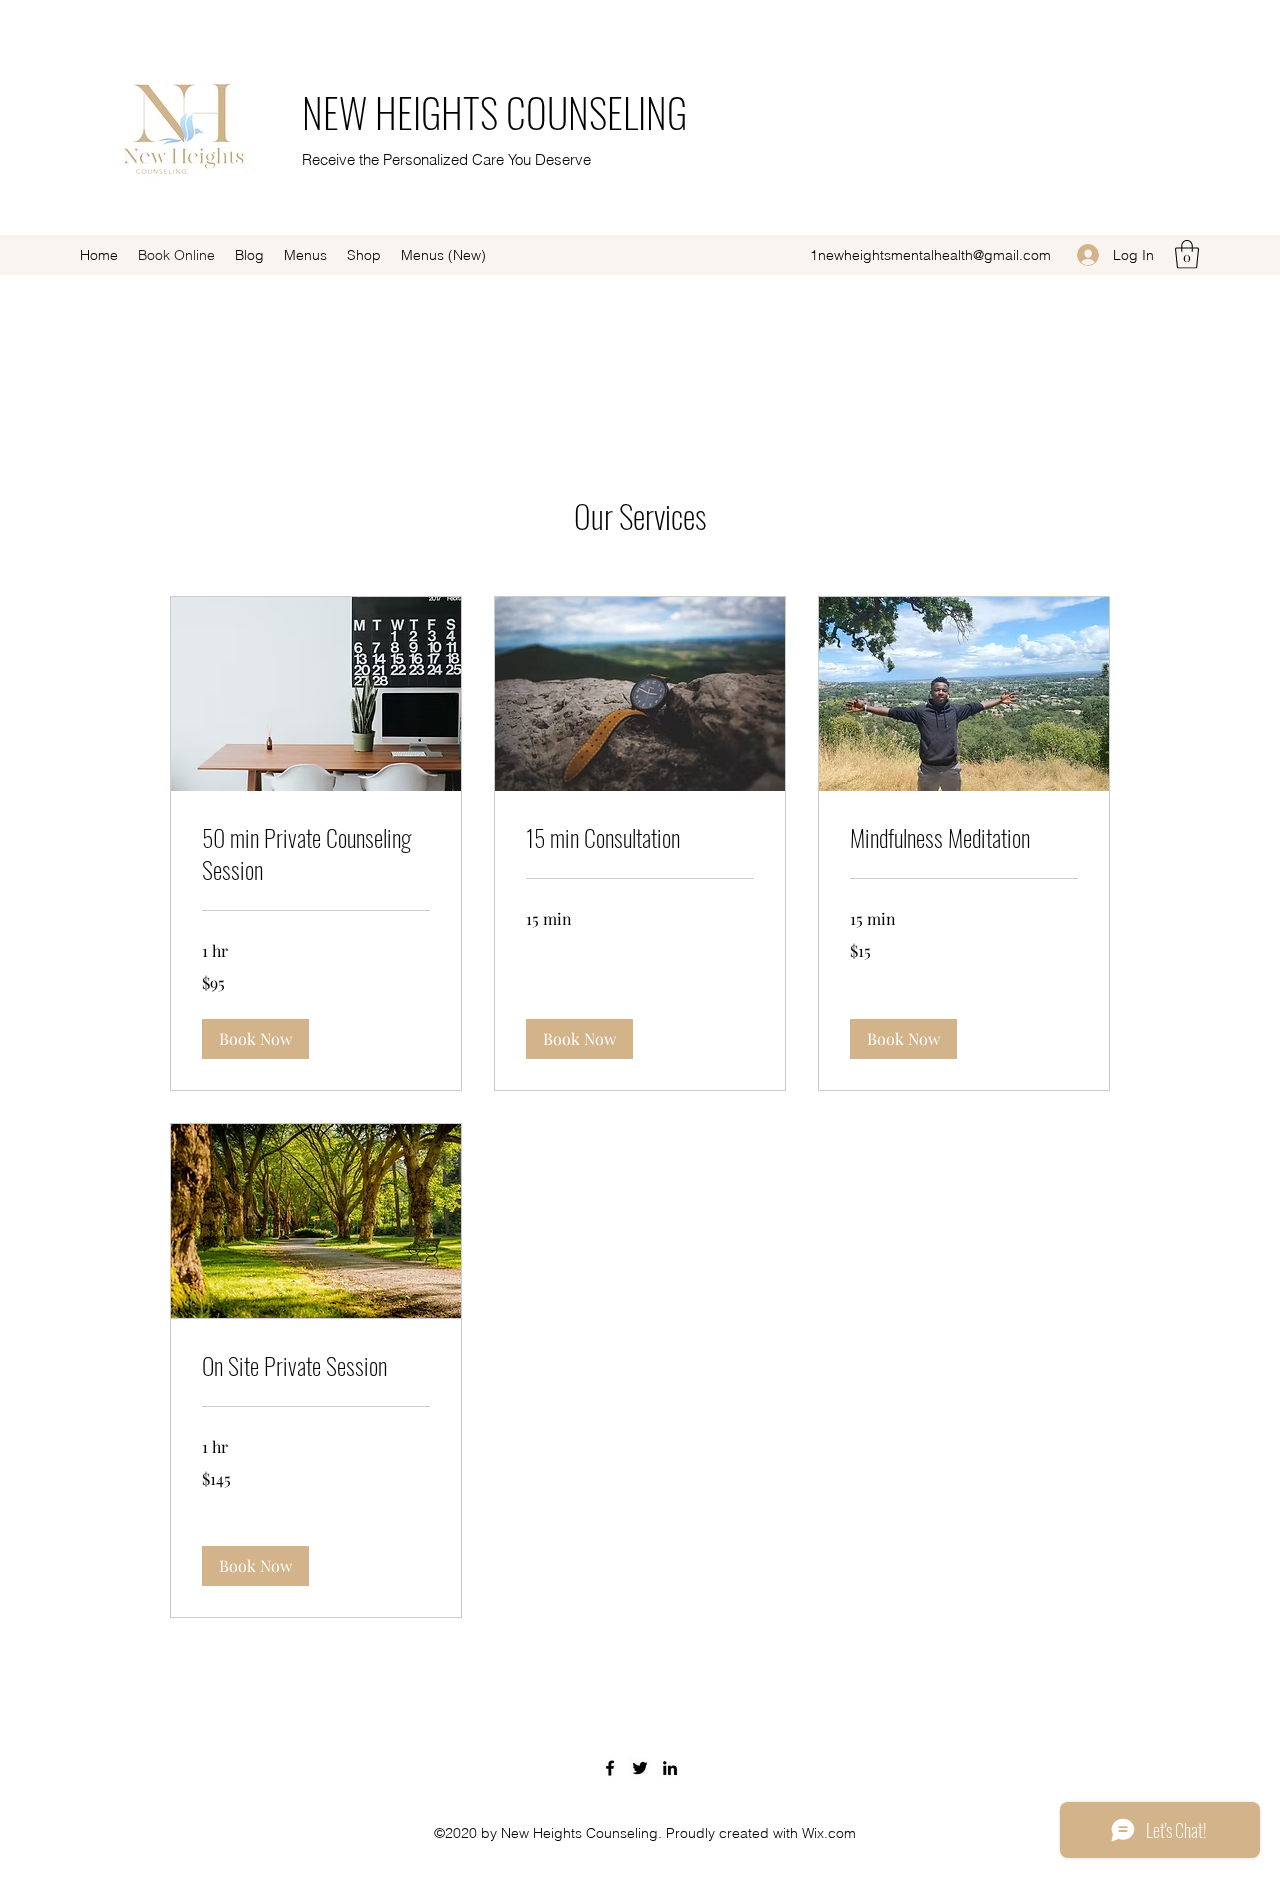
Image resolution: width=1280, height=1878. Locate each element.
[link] (316, 854)
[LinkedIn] (670, 1768)
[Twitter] (640, 1768)
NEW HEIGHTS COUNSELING (494, 112)
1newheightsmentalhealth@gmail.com (930, 255)
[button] (1187, 254)
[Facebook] (610, 1768)
